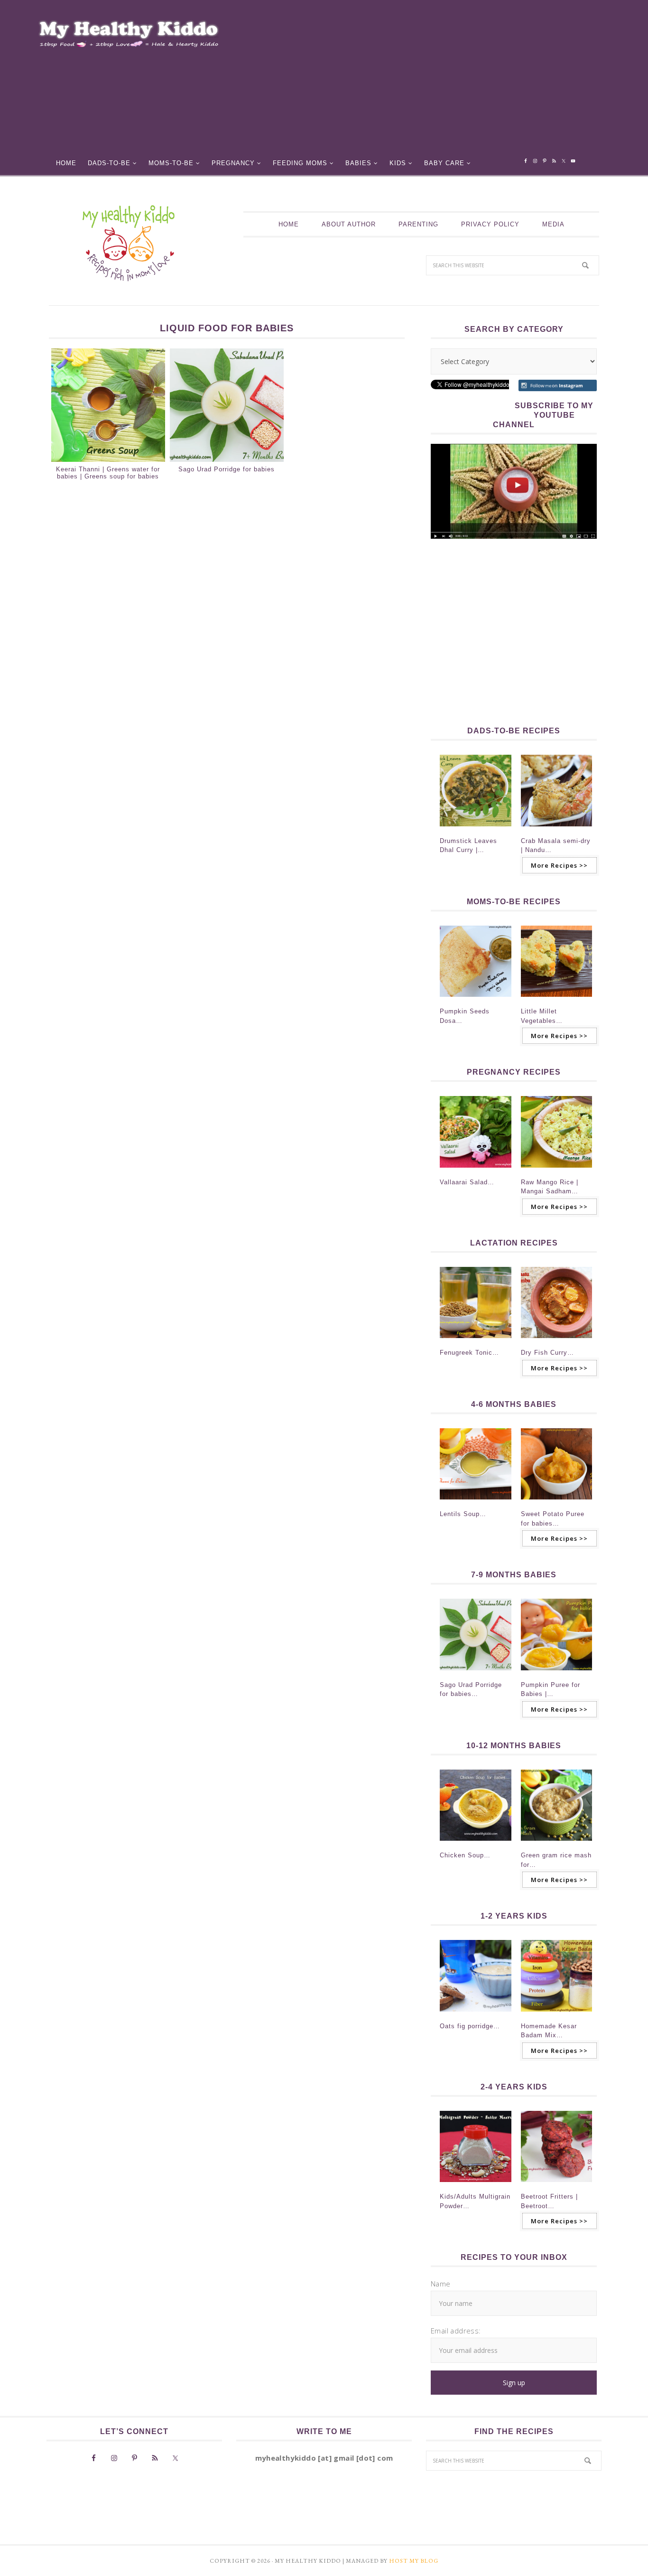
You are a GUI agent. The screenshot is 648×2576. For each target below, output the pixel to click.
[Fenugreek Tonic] (476, 1341)
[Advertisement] (432, 81)
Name (441, 2284)
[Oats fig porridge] (476, 2014)
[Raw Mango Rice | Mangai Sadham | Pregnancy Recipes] (557, 1171)
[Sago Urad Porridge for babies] (476, 1673)
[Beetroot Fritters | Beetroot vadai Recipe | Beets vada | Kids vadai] (557, 2185)
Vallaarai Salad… (467, 1182)
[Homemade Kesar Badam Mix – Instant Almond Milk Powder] (557, 2014)
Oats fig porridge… (470, 2026)
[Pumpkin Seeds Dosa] (476, 1000)
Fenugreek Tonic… (469, 1353)
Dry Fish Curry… (547, 1353)
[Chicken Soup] (476, 1844)
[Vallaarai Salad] (476, 1171)
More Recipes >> (559, 865)
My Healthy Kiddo (128, 243)
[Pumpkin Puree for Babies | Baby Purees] (557, 1673)
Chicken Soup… (465, 1855)
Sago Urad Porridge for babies (227, 469)
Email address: (456, 2331)
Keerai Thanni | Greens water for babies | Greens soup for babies (108, 473)
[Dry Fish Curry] (557, 1341)
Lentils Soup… (463, 1514)
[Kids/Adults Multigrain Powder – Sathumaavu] (476, 2185)
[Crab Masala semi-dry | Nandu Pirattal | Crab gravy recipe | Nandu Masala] (557, 829)
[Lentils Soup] (476, 1502)
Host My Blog (414, 2561)
